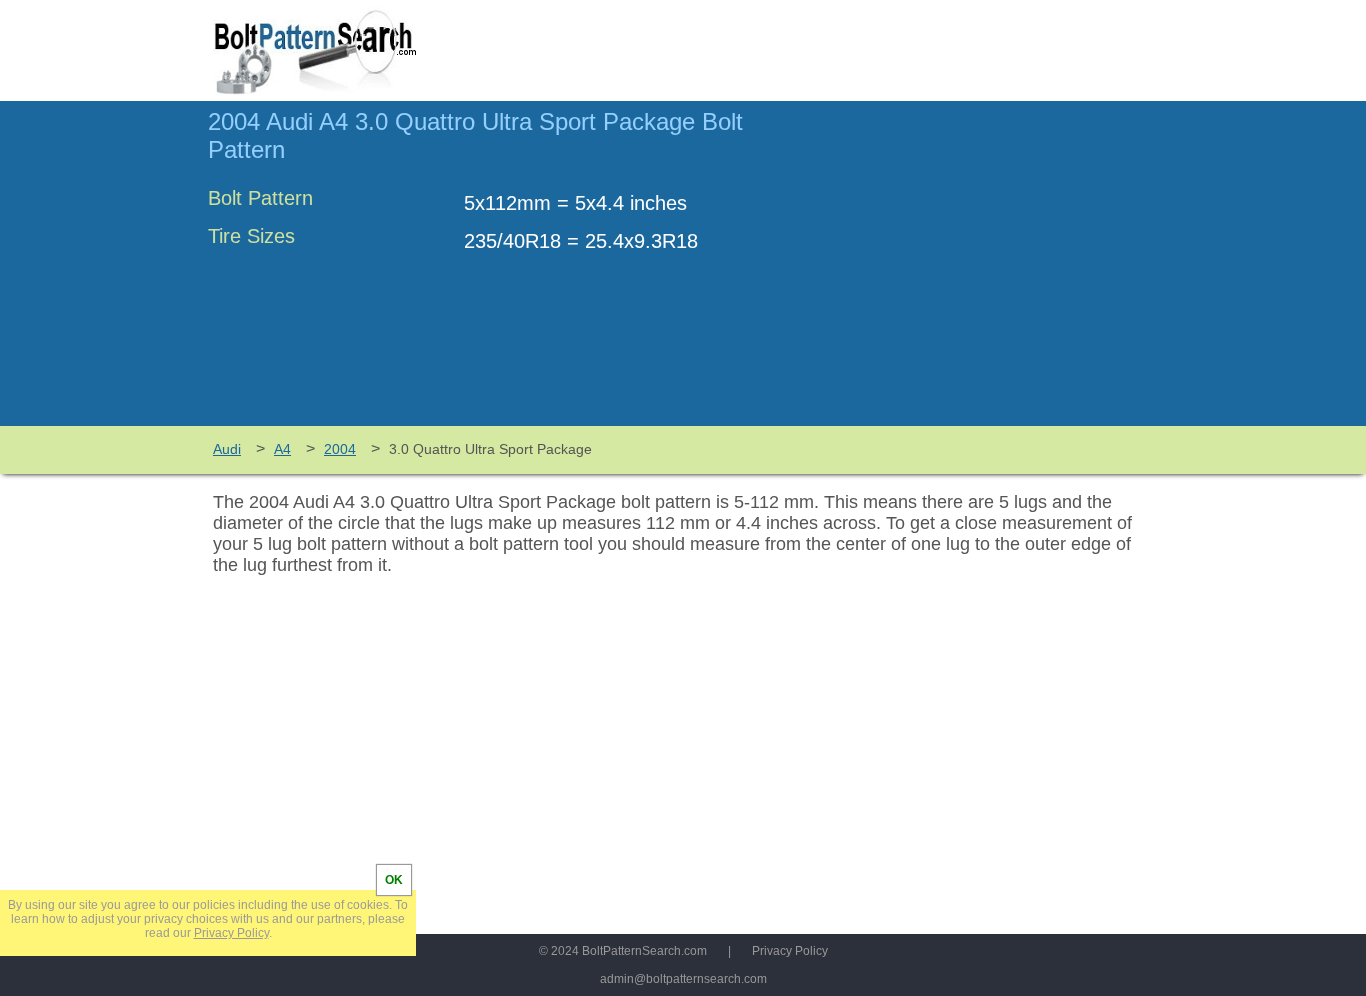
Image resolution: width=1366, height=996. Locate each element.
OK (394, 880)
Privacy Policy (790, 951)
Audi (227, 449)
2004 (340, 449)
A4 (282, 449)
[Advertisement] (990, 273)
